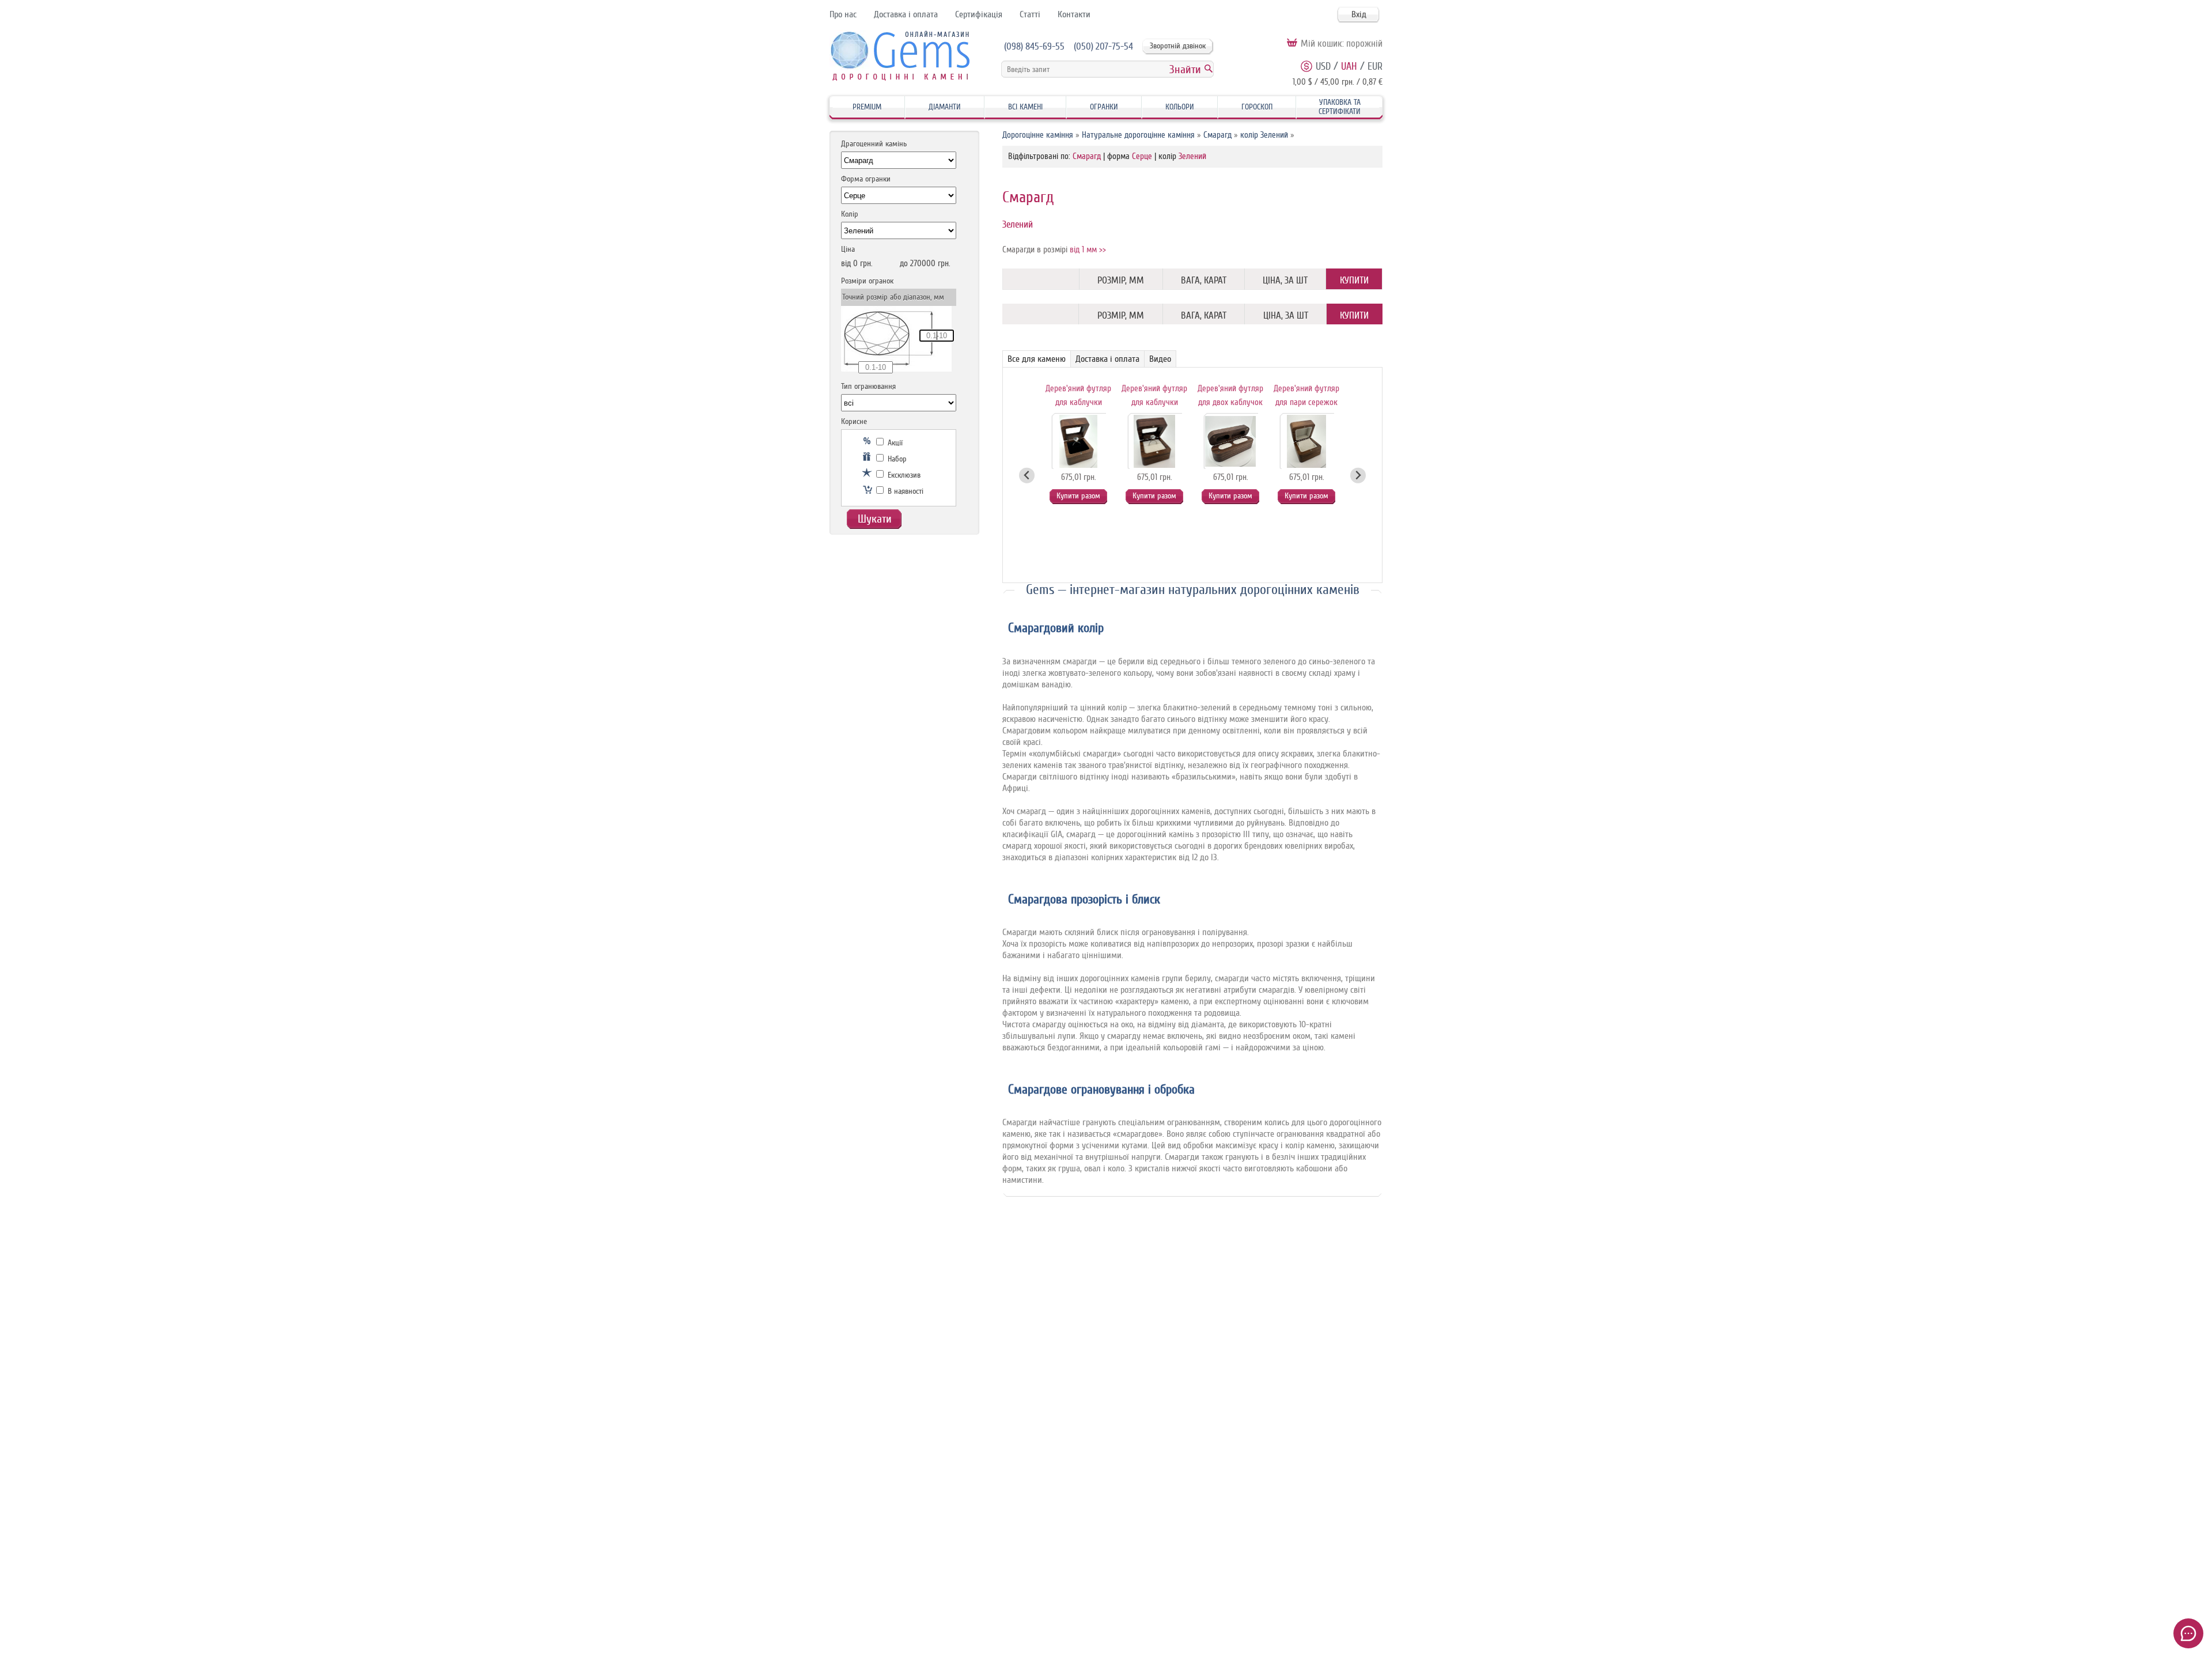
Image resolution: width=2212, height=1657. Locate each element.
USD (1323, 66)
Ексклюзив (903, 475)
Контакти (1074, 14)
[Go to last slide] (1027, 476)
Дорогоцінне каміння (1038, 135)
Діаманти (945, 107)
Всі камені (1025, 107)
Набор (896, 459)
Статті (1030, 14)
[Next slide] (1358, 476)
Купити (1354, 280)
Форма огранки (866, 179)
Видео (1160, 359)
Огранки (1104, 107)
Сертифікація (979, 14)
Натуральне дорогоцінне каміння (1138, 135)
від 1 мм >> (1088, 250)
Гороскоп (1257, 107)
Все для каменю (1037, 359)
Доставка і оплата (906, 14)
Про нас (843, 14)
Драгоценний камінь (874, 144)
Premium (867, 107)
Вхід (1359, 14)
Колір (850, 214)
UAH (1349, 66)
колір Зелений (1264, 135)
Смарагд (1217, 135)
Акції (894, 443)
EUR (1375, 66)
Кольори (1180, 107)
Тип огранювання (868, 386)
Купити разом (1078, 496)
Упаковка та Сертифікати (1340, 107)
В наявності (904, 491)
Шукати (875, 519)
